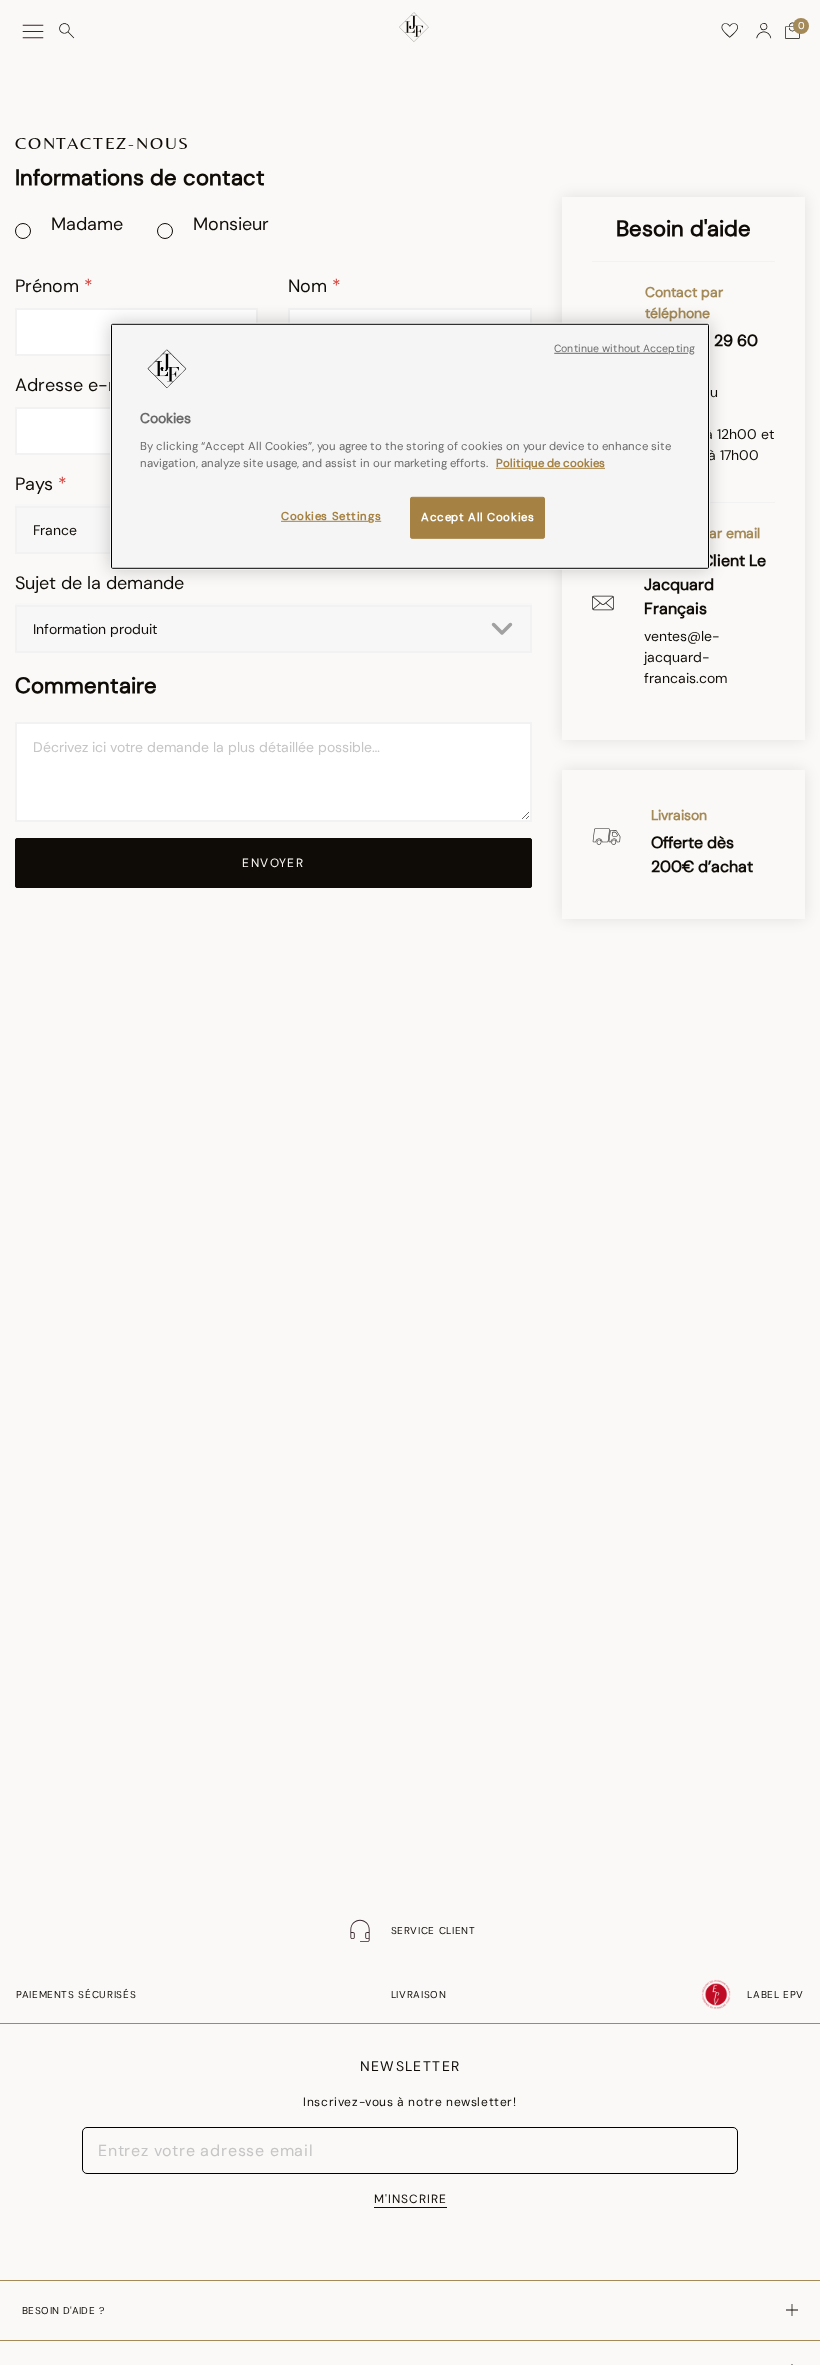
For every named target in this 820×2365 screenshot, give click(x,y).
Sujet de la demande (99, 583)
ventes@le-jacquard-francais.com (685, 657)
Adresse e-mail (81, 385)
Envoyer (273, 863)
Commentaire (86, 685)
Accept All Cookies (477, 517)
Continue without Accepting (624, 348)
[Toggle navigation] (33, 31)
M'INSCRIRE (410, 2199)
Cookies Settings (331, 516)
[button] (764, 31)
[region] (410, 447)
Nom (310, 286)
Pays (36, 484)
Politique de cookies (550, 463)
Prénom (49, 286)
